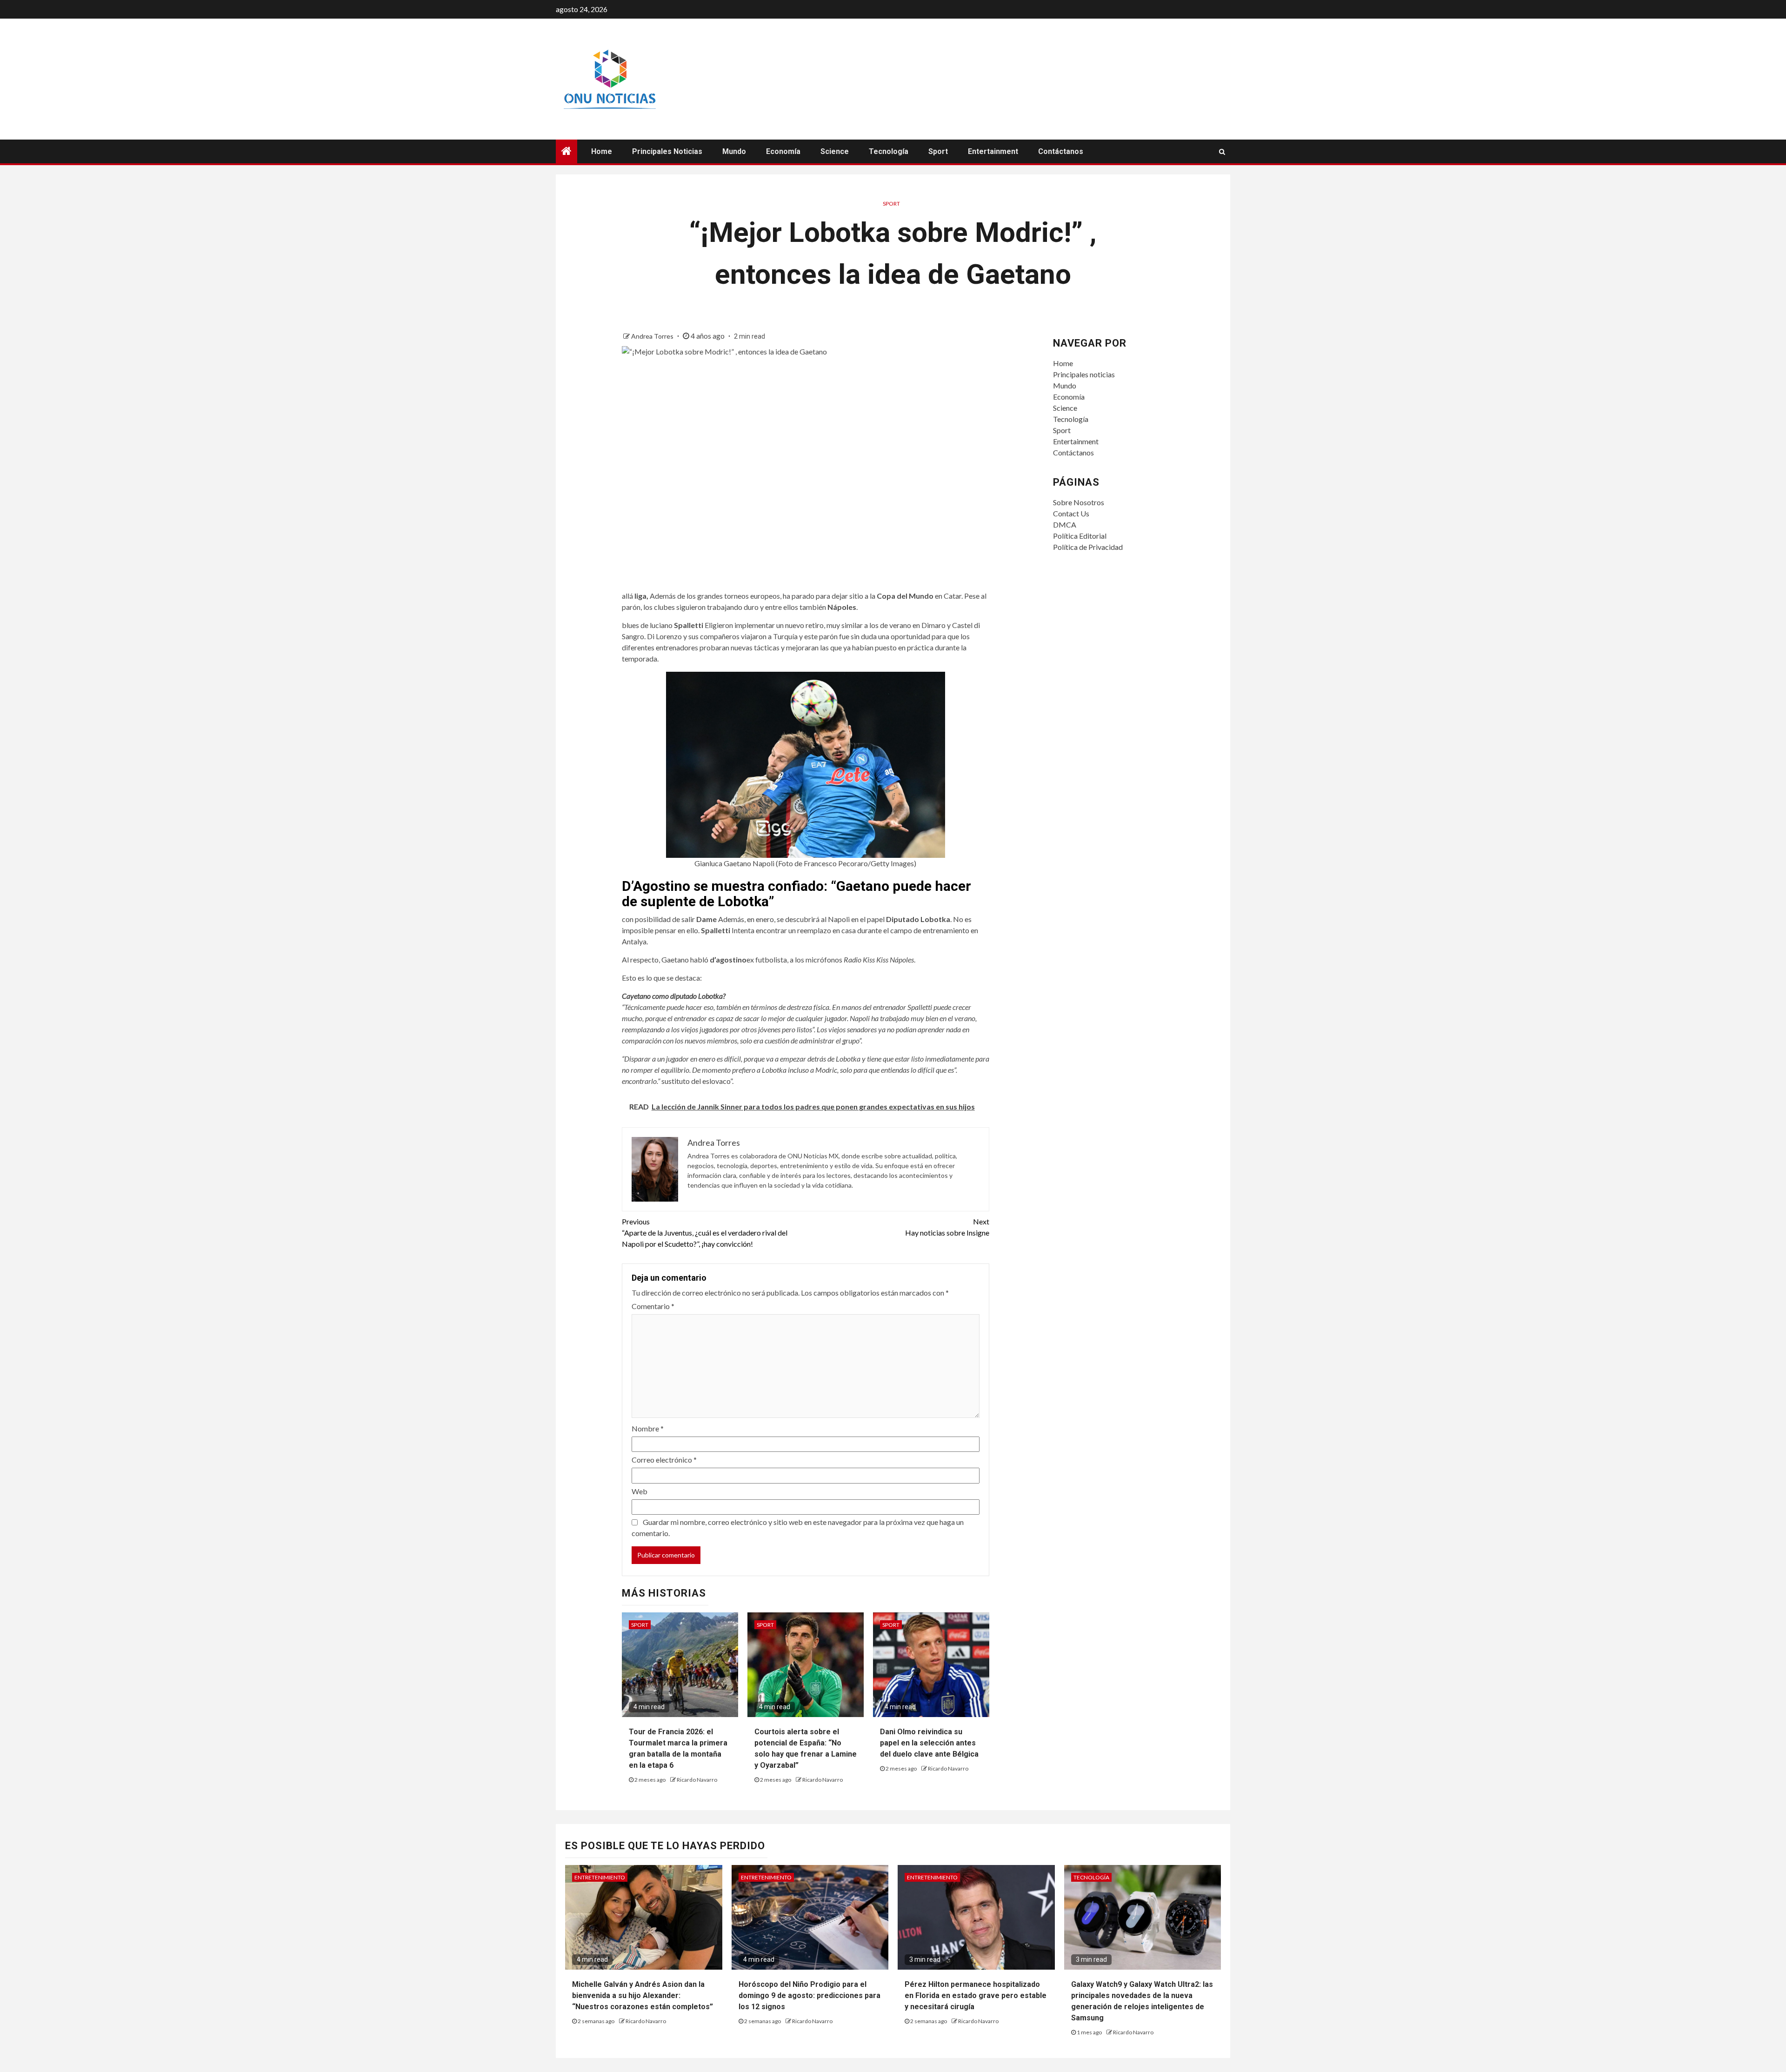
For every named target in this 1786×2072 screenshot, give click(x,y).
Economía (783, 151)
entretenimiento (600, 1877)
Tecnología (889, 151)
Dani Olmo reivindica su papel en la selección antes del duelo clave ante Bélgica (929, 1743)
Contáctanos (1061, 151)
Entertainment (993, 151)
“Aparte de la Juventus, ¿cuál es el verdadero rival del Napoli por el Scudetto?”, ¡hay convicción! (705, 1233)
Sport (938, 151)
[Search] (1222, 152)
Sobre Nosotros (1079, 502)
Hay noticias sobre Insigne (947, 1227)
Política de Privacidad (1088, 547)
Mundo (734, 151)
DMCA (1065, 525)
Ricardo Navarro (697, 1780)
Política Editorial (1080, 536)
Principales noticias (667, 151)
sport (891, 204)
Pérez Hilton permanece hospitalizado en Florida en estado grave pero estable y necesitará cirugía (976, 1995)
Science (835, 151)
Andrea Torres (653, 336)
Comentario (653, 1306)
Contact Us (1071, 513)
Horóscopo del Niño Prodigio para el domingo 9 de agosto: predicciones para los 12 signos (810, 1995)
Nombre (648, 1428)
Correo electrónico (664, 1460)
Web (640, 1491)
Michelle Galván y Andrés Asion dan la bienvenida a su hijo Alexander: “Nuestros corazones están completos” (643, 1995)
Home (602, 151)
